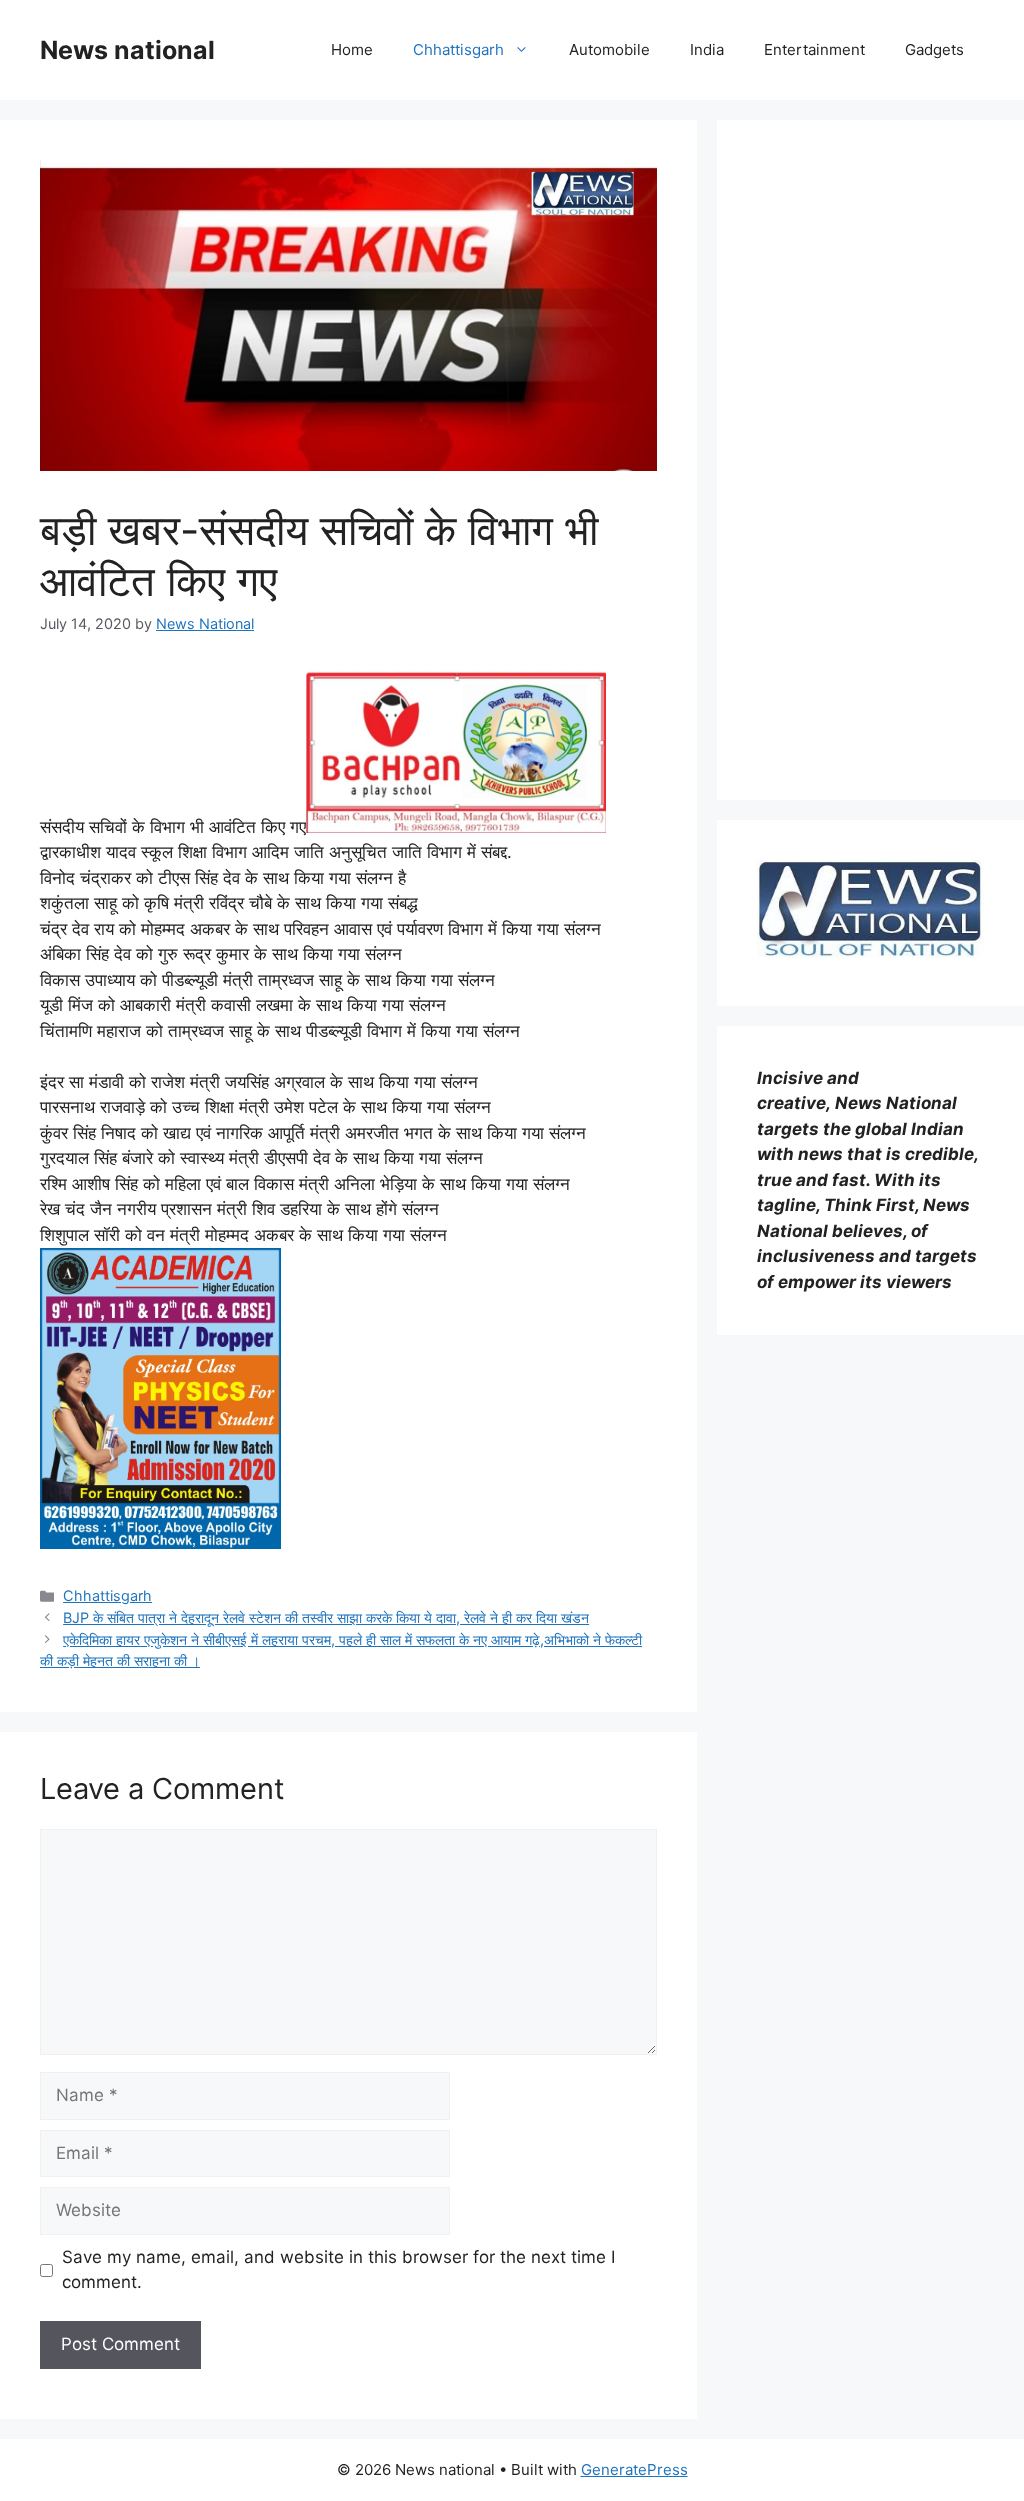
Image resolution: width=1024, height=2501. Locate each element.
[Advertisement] (870, 460)
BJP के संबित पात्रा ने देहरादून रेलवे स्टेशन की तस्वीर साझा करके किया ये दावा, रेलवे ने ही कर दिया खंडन (326, 1617)
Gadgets (934, 49)
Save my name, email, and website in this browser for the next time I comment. (338, 2270)
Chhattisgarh (458, 49)
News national (127, 50)
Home (352, 49)
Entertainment (814, 49)
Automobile (609, 49)
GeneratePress (634, 2469)
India (707, 49)
